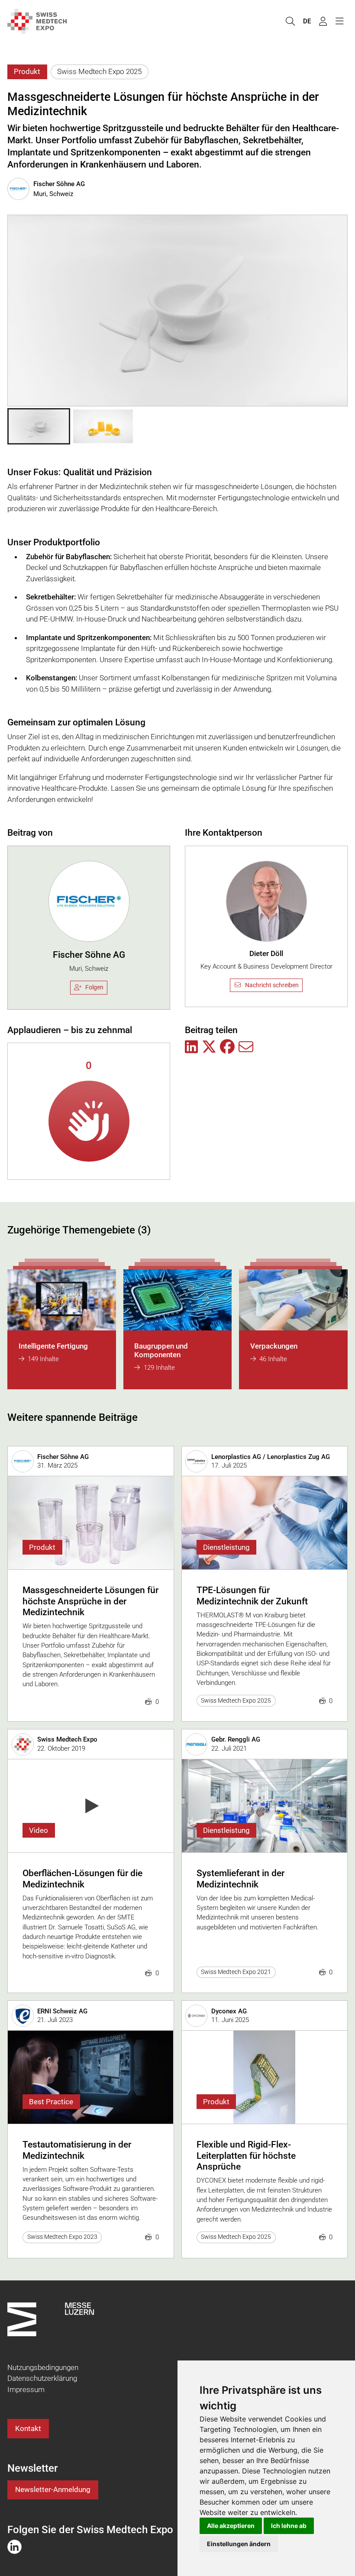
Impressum (26, 2389)
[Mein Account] (323, 21)
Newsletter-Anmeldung (53, 2489)
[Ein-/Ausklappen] (339, 21)
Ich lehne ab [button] (289, 2526)
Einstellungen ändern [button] (239, 2544)
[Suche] (290, 21)
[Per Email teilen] (246, 1047)
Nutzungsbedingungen (43, 2367)
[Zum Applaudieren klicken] (89, 1121)
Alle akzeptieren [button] (231, 2526)
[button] (39, 426)
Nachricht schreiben (272, 985)
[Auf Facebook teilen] (227, 1047)
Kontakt (28, 2428)
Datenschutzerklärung (42, 2378)
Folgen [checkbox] (94, 987)
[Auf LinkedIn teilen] (191, 1047)
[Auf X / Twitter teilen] (209, 1047)
